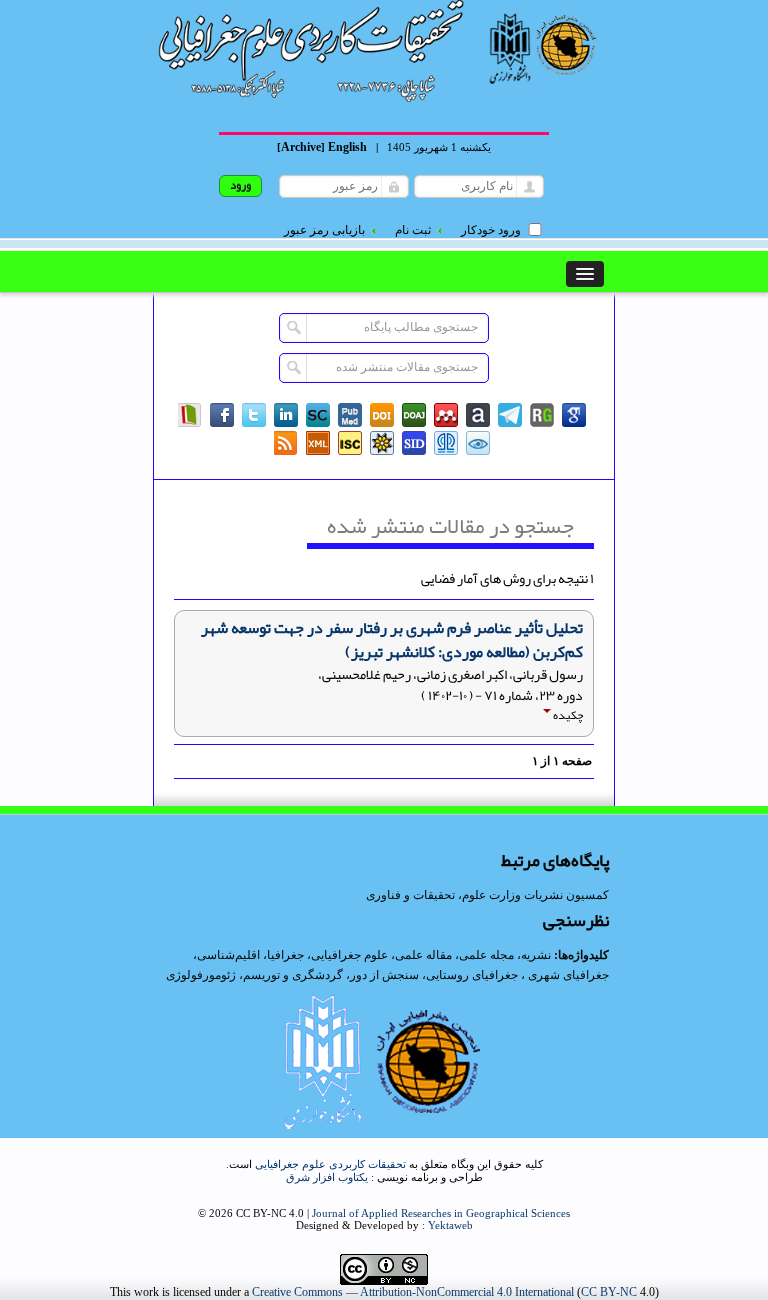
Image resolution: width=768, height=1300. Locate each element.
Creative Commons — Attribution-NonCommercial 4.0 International (413, 1292)
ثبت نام (413, 230)
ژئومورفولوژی (202, 975)
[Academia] (478, 415)
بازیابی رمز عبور (324, 230)
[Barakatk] (446, 443)
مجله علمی (486, 955)
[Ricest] (382, 443)
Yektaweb (450, 1225)
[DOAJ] (414, 415)
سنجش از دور (384, 975)
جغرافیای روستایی (472, 975)
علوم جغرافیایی (349, 955)
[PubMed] (350, 415)
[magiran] (190, 415)
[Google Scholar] (574, 415)
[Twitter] (254, 415)
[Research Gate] (542, 415)
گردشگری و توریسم (293, 975)
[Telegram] (510, 415)
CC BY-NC (609, 1292)
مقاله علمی (423, 955)
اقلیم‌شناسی (228, 955)
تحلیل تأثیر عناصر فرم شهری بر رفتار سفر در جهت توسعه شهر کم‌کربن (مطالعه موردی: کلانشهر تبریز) (392, 640)
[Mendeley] (446, 415)
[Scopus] (318, 415)
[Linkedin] (286, 415)
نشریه (536, 955)
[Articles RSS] (286, 443)
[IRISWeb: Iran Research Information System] (478, 443)
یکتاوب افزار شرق (327, 1177)
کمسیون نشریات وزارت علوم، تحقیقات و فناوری (487, 895)
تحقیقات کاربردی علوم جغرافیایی (330, 1164)
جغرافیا (285, 955)
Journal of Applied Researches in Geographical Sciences (441, 1213)
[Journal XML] (318, 443)
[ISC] (350, 443)
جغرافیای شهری (568, 975)
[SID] (414, 443)
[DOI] (382, 415)
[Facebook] (222, 415)
